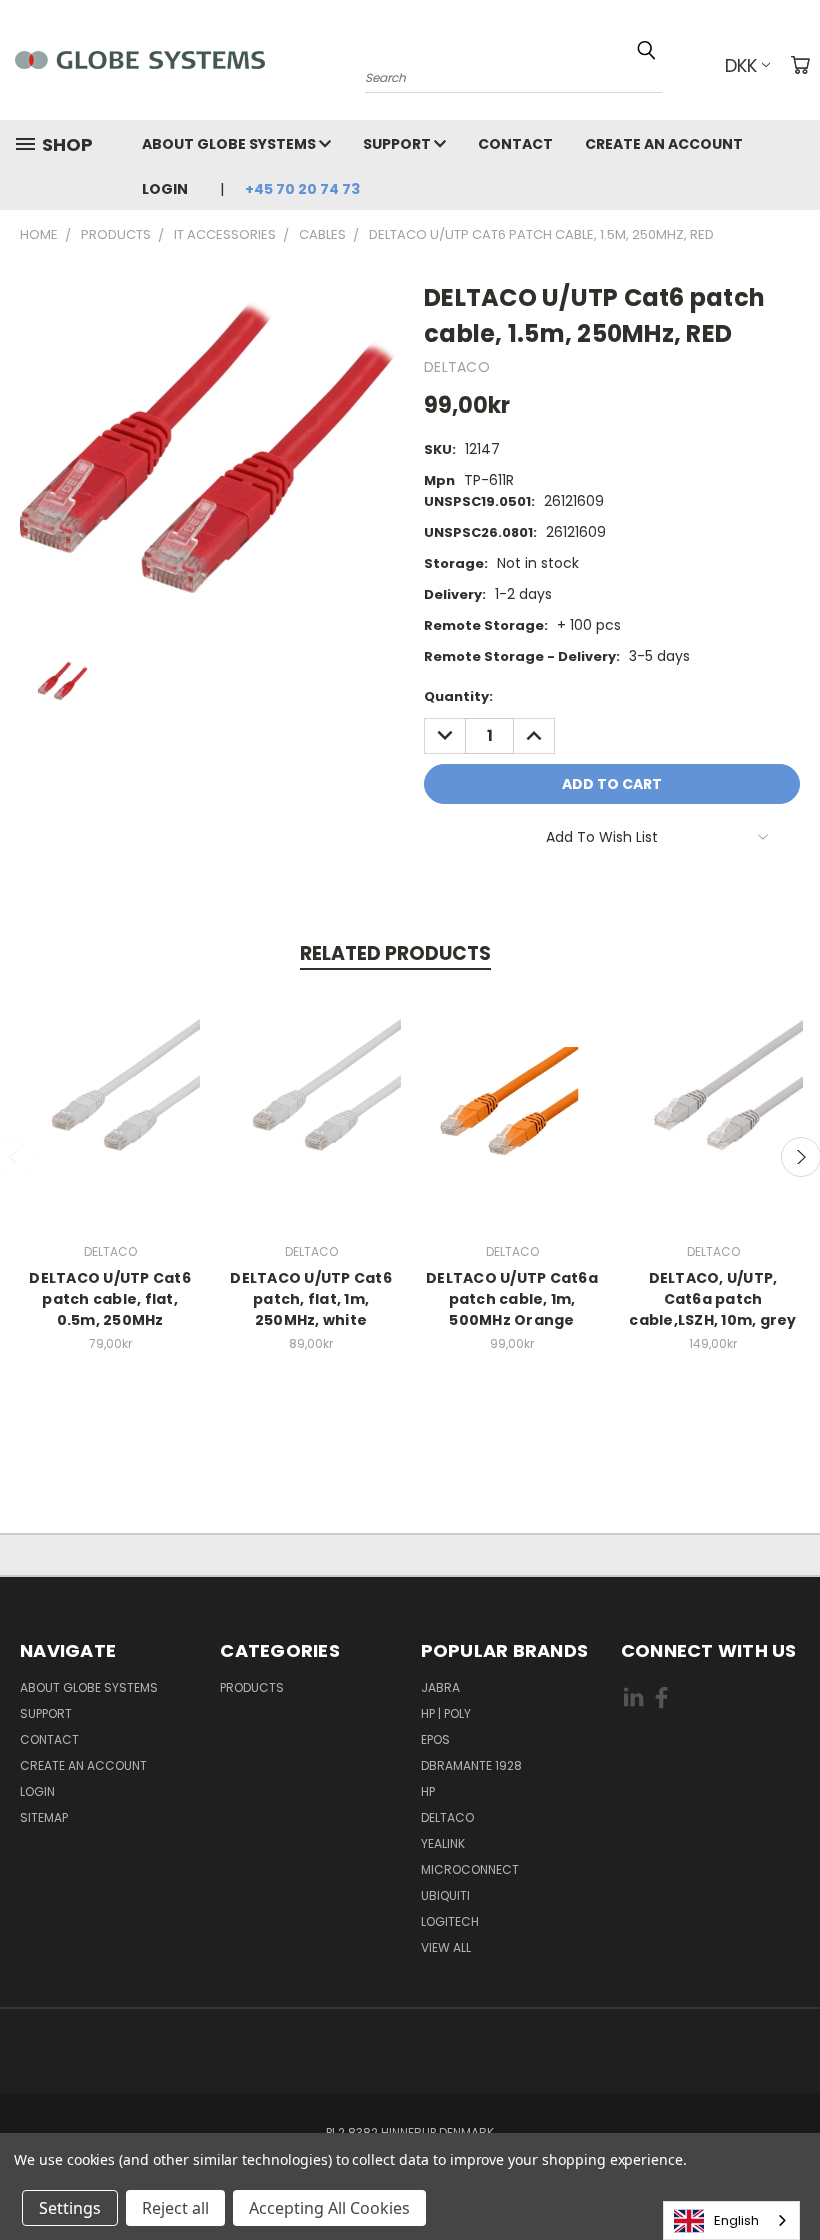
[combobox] (731, 2220)
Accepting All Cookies (329, 2208)
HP (428, 1791)
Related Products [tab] (395, 953)
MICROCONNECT (470, 1869)
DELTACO (447, 1817)
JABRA (440, 1687)
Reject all (175, 2208)
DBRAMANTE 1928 (471, 1765)
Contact (515, 144)
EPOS (435, 1739)
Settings (70, 2208)
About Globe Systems (230, 144)
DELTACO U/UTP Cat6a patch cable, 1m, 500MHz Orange (512, 1299)
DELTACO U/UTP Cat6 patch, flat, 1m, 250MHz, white (311, 1299)
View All (446, 1947)
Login (165, 189)
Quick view (110, 1106)
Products (252, 1687)
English (736, 2220)
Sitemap (44, 1817)
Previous (789, 2177)
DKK (741, 65)
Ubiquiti (445, 1895)
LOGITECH (450, 1921)
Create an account (664, 144)
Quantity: (458, 696)
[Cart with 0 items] (800, 65)
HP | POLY (446, 1713)
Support (398, 144)
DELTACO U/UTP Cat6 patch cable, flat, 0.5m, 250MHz (110, 1299)
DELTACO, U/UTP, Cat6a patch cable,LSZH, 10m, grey (712, 1299)
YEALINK (443, 1843)
